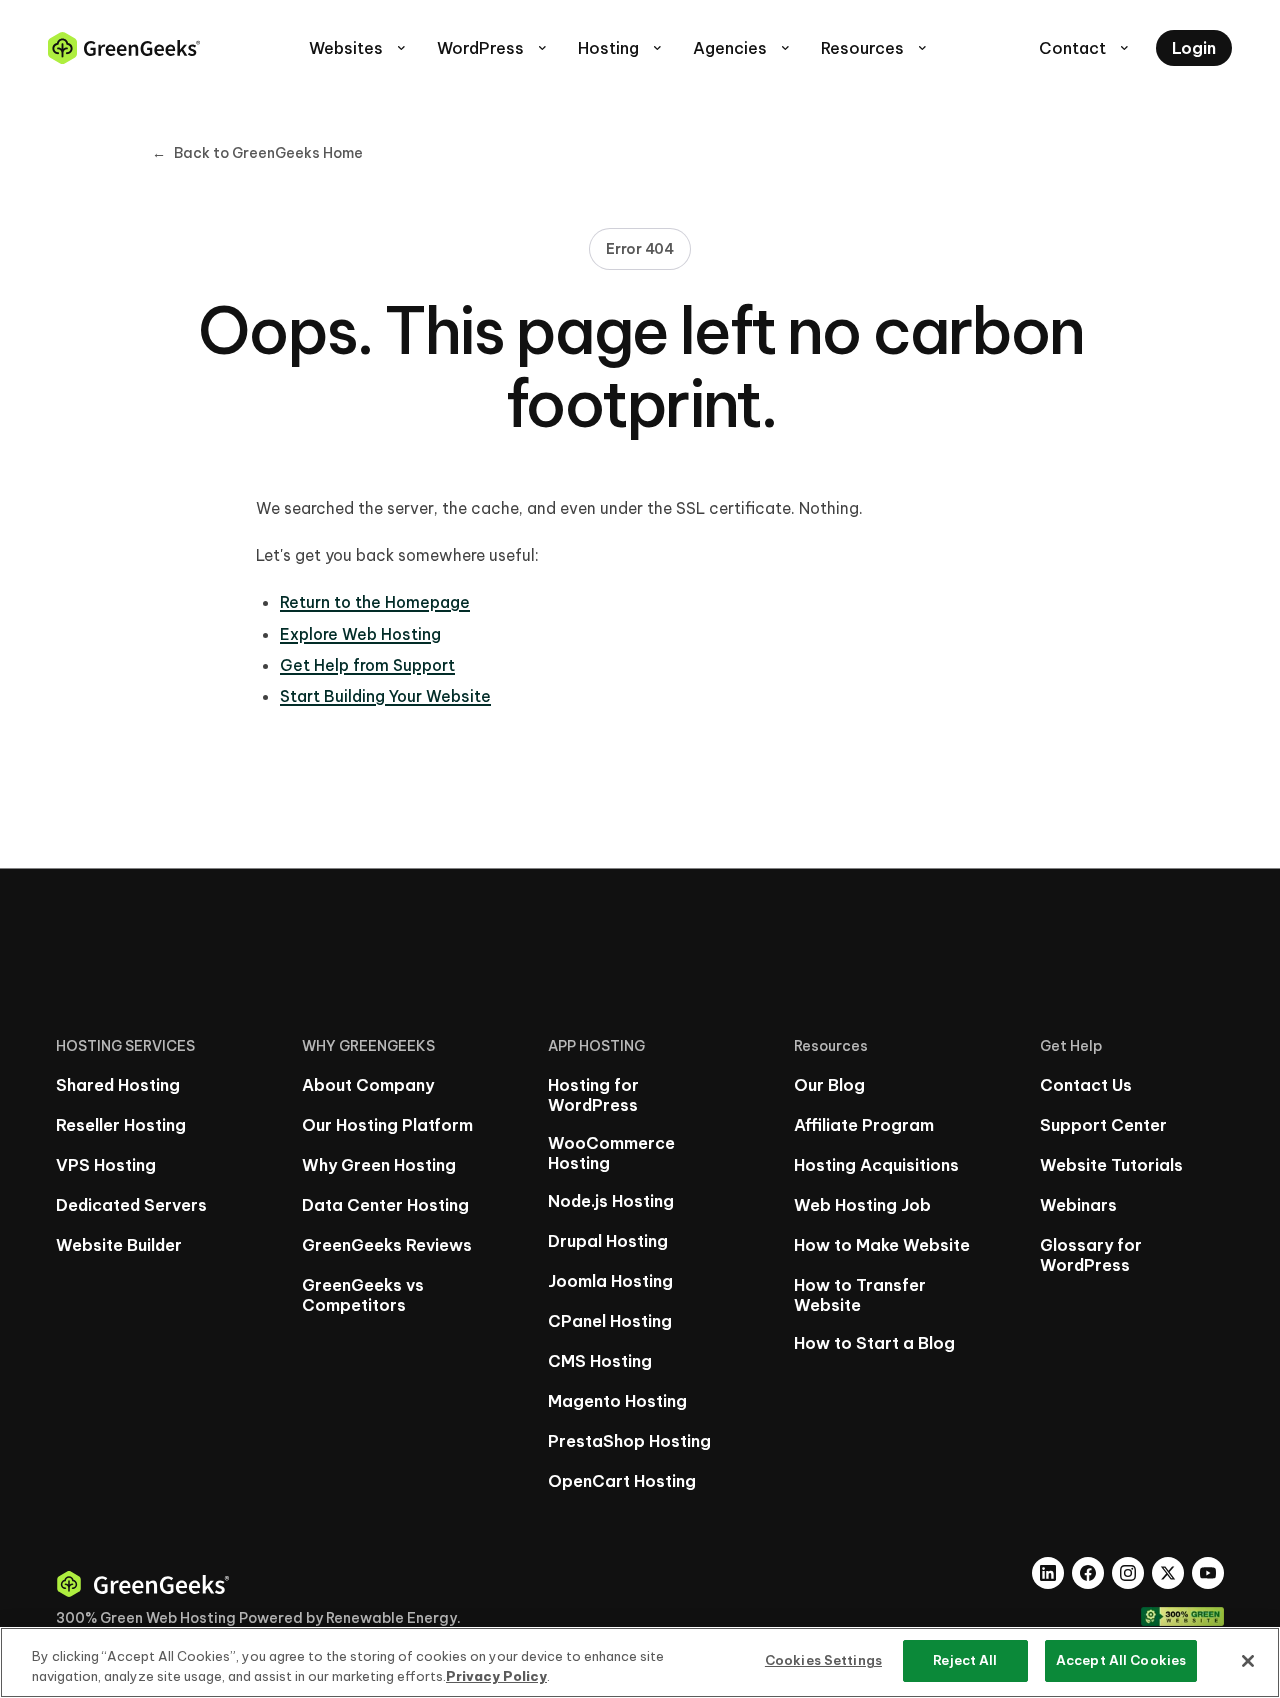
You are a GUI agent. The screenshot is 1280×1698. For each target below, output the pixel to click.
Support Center (1103, 1125)
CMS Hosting (600, 1361)
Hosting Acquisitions (876, 1165)
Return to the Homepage (375, 602)
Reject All (965, 1660)
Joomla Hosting (610, 1281)
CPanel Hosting (610, 1321)
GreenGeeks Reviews (387, 1245)
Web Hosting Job (862, 1205)
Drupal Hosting (608, 1241)
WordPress (493, 48)
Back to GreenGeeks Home (257, 153)
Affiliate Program (864, 1125)
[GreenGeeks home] (124, 48)
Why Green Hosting (379, 1165)
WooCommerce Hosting (611, 1153)
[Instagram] (1128, 1573)
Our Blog (829, 1085)
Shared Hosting (118, 1085)
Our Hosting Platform (387, 1125)
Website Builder (119, 1245)
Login (1194, 48)
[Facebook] (1088, 1573)
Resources (875, 48)
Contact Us (1086, 1085)
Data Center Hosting (385, 1205)
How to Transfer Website (860, 1295)
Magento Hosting (617, 1401)
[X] (1168, 1573)
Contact (1085, 48)
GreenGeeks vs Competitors (363, 1295)
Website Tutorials (1111, 1165)
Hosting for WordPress (593, 1095)
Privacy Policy (496, 1676)
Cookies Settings (823, 1660)
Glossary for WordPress (1091, 1255)
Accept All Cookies (1121, 1660)
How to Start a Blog (874, 1343)
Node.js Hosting (611, 1201)
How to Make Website (882, 1245)
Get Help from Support (367, 665)
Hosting (621, 48)
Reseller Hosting (121, 1125)
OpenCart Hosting (622, 1481)
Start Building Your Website (385, 696)
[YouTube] (1208, 1573)
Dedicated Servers (131, 1205)
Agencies (743, 48)
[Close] (1248, 1661)
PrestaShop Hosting (629, 1441)
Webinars (1078, 1205)
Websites (359, 48)
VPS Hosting (106, 1165)
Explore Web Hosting (360, 634)
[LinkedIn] (1048, 1573)
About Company (368, 1085)
